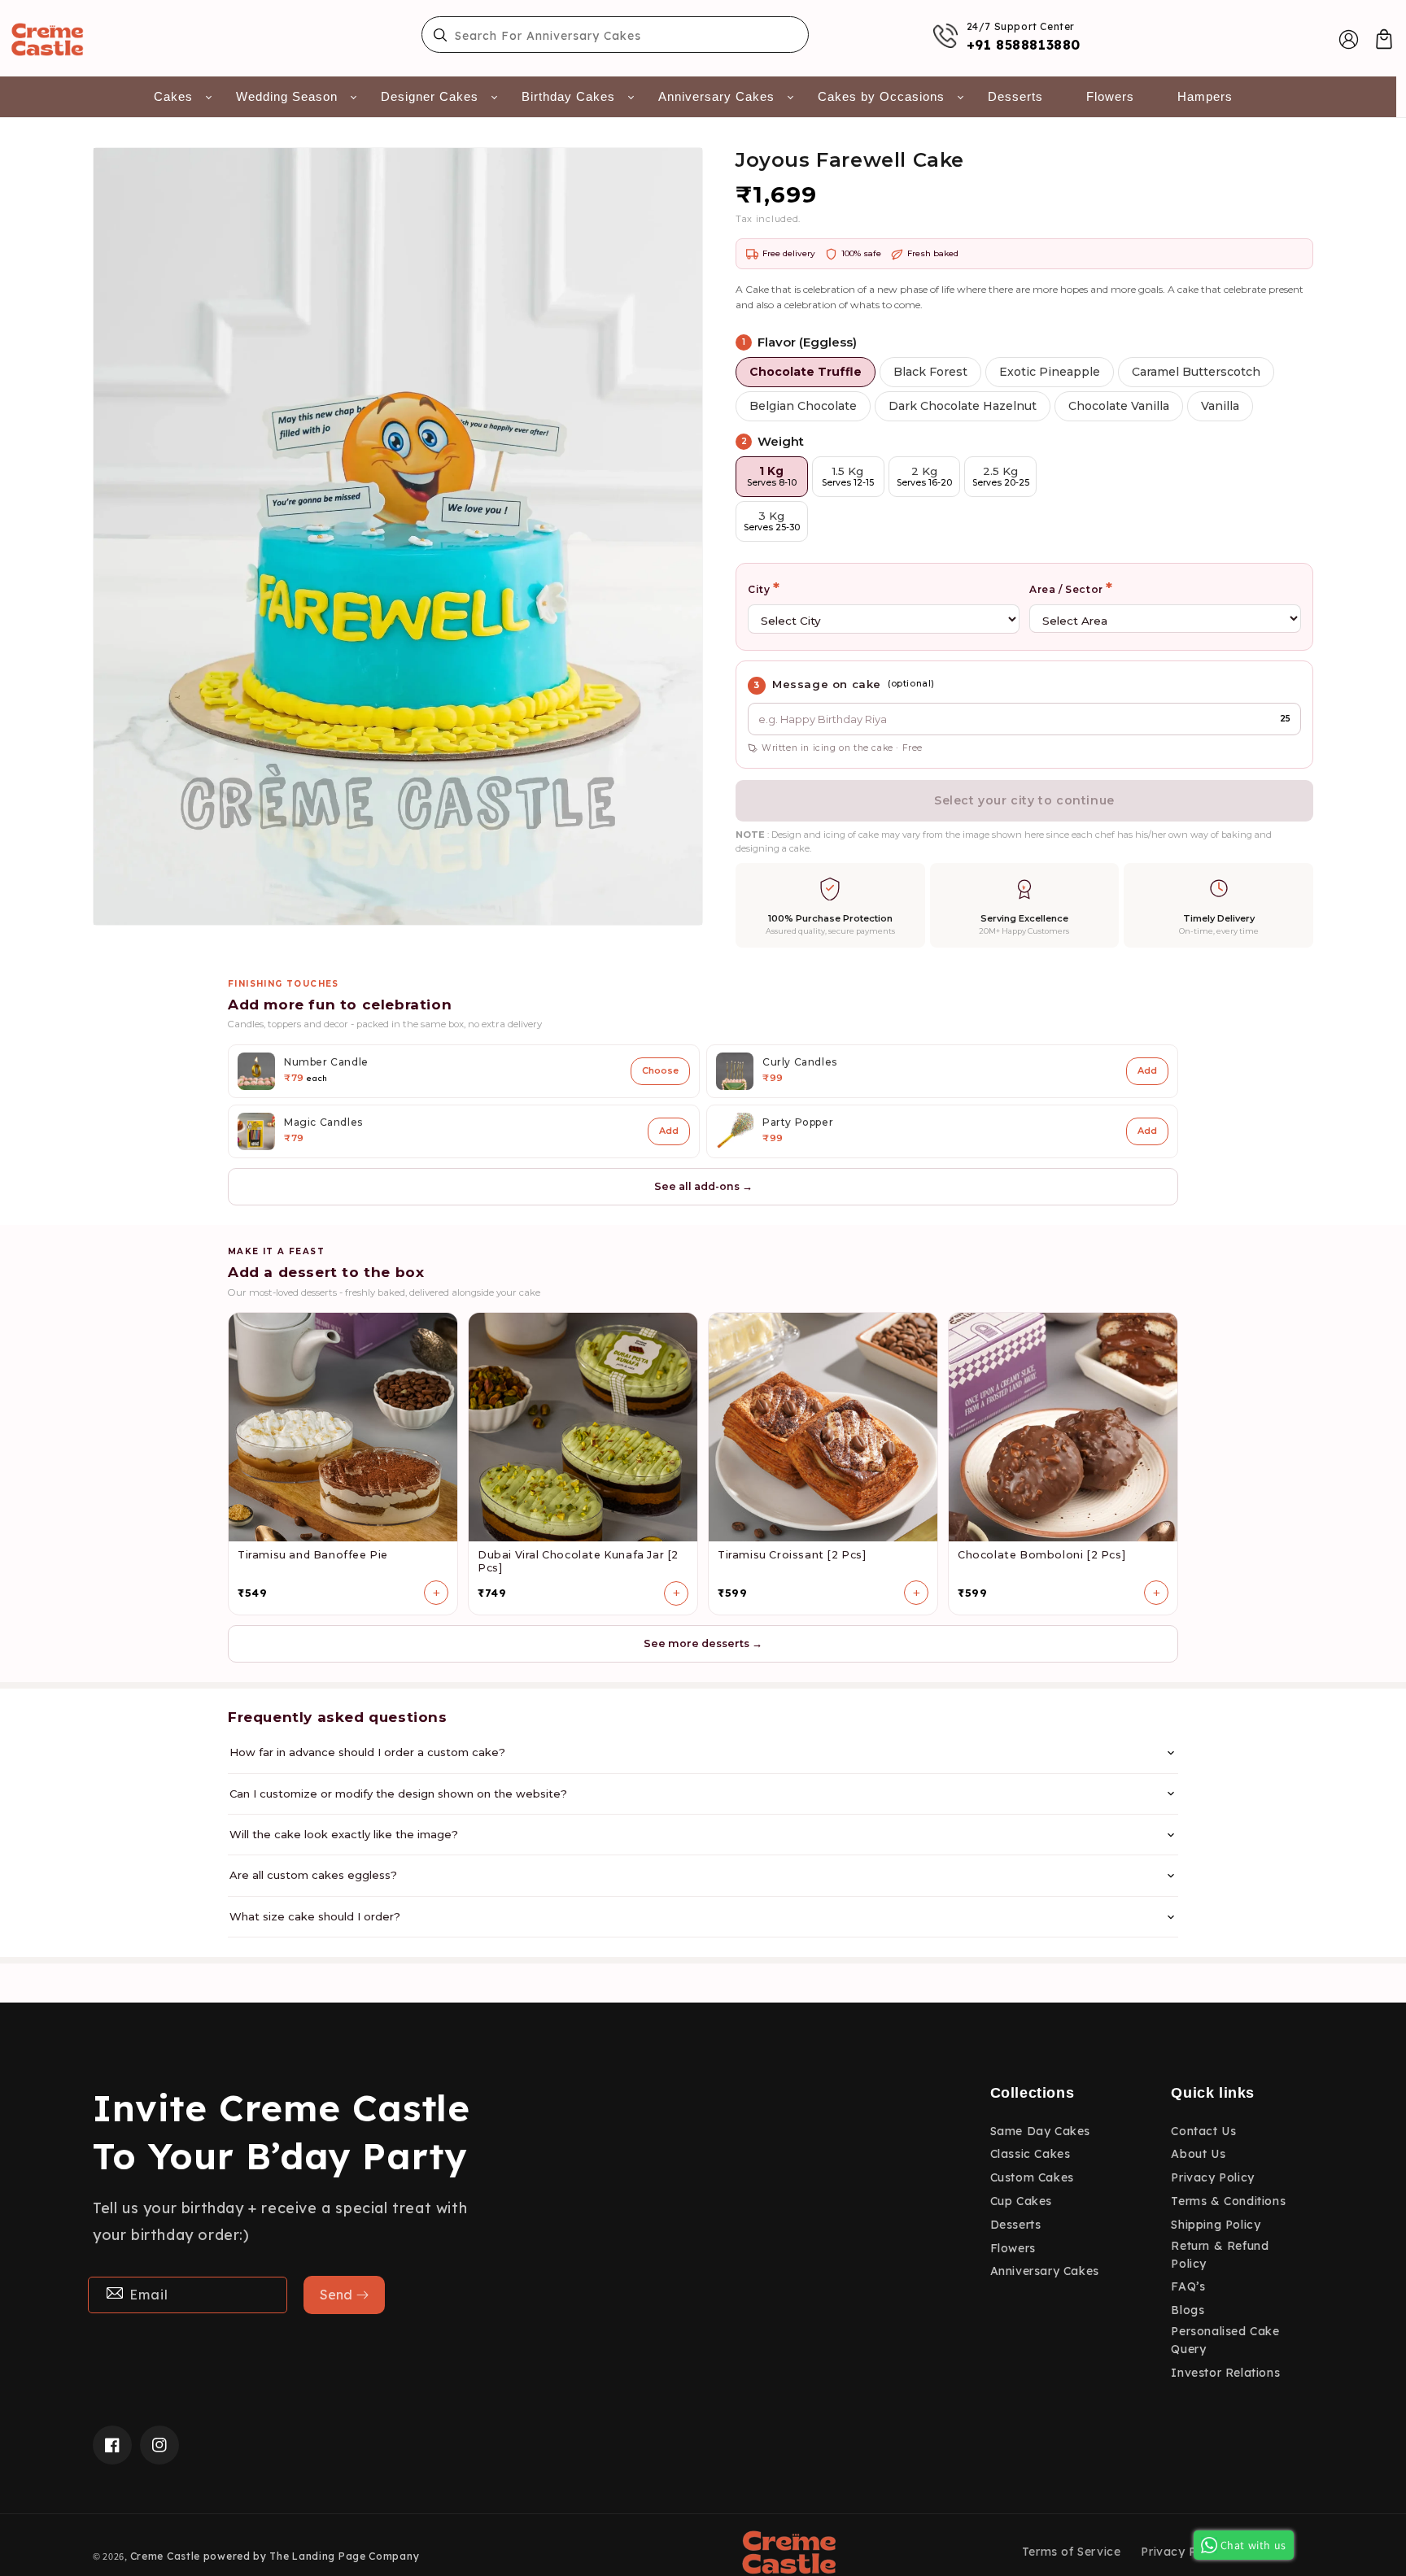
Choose (660, 1070)
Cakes (173, 96)
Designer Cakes (430, 96)
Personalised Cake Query (1225, 2340)
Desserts (1015, 96)
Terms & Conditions (1228, 2201)
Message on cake (827, 684)
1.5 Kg (848, 476)
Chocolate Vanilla (1119, 406)
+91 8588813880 (1024, 45)
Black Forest (930, 372)
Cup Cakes (1021, 2201)
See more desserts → (703, 1643)
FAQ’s (1188, 2286)
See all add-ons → (703, 1186)
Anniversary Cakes (716, 96)
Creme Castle (165, 2556)
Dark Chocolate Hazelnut (963, 406)
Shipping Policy (1216, 2225)
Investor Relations (1225, 2373)
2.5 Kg (1001, 476)
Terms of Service (1072, 2552)
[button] (1384, 39)
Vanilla (1220, 406)
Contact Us (1203, 2131)
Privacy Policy (1212, 2177)
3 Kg (772, 521)
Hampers (1205, 96)
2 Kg (924, 476)
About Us (1198, 2154)
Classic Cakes (1030, 2154)
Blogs (1188, 2310)
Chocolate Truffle (806, 372)
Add (1147, 1070)
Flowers (1110, 96)
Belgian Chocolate (803, 406)
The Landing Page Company (344, 2556)
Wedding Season (287, 96)
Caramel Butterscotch (1196, 372)
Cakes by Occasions (881, 96)
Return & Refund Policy (1220, 2255)
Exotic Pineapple (1050, 372)
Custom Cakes (1032, 2177)
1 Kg (772, 476)
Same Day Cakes (1040, 2131)
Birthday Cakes (568, 96)
